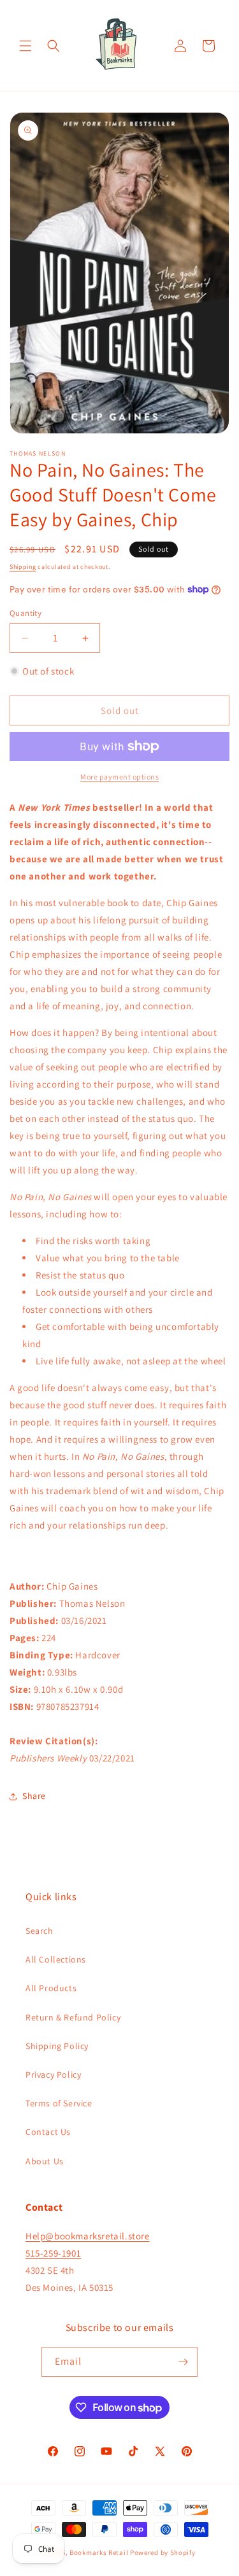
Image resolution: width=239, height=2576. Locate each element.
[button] (25, 46)
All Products (51, 1988)
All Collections (56, 1959)
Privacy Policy (53, 2075)
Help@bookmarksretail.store (88, 2236)
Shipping (23, 567)
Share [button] (34, 1796)
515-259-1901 (53, 2253)
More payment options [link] (119, 777)
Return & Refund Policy (73, 2017)
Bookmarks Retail (99, 2552)
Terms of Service (59, 2103)
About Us (45, 2161)
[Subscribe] (183, 2362)
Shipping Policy (57, 2046)
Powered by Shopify (163, 2552)
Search (40, 1931)
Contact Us (48, 2132)
